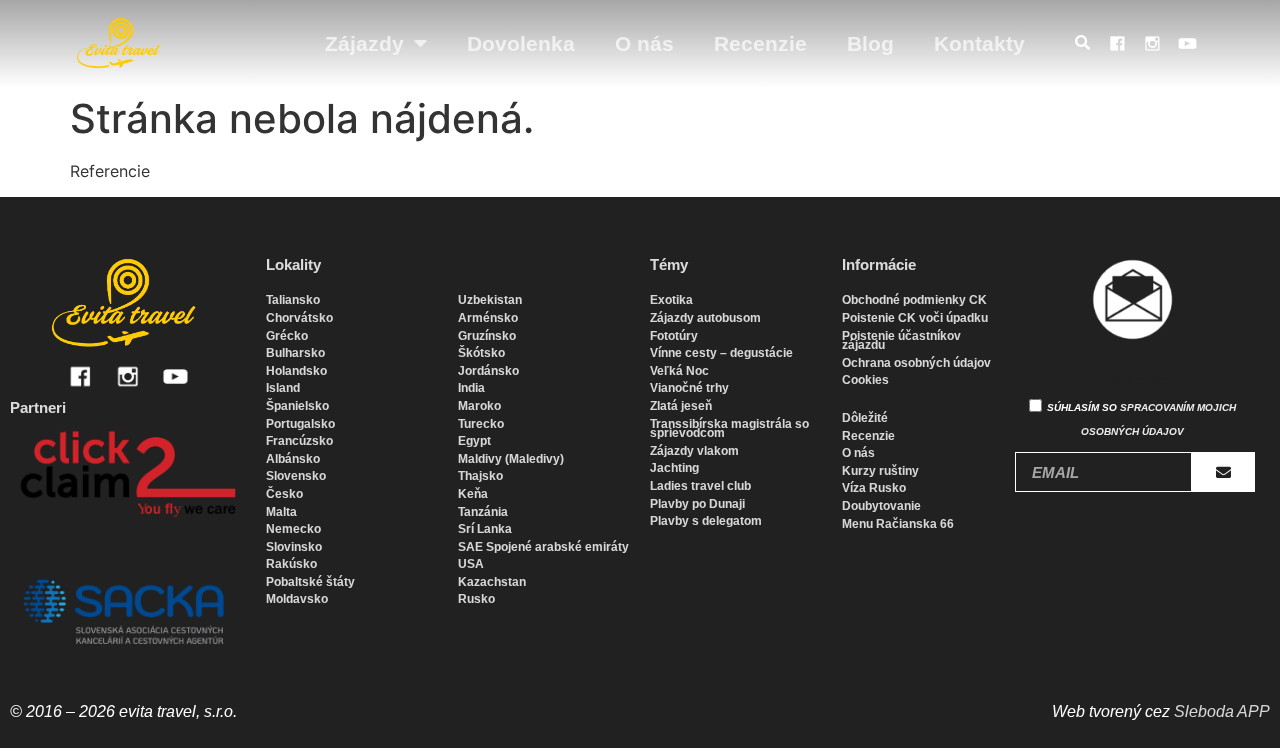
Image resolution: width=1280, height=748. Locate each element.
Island (283, 388)
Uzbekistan (490, 300)
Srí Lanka (485, 529)
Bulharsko (295, 353)
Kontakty (979, 43)
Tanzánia (483, 512)
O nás (644, 43)
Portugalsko (300, 424)
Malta (281, 512)
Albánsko (293, 459)
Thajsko (480, 476)
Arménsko (488, 318)
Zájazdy (364, 43)
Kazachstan (492, 582)
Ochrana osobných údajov (916, 363)
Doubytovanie (881, 506)
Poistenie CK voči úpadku (915, 318)
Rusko (476, 599)
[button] (1087, 44)
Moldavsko (297, 599)
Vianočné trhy (689, 388)
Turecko (481, 424)
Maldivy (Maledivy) (511, 459)
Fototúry (674, 336)
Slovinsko (294, 547)
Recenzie (760, 43)
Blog (870, 43)
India (471, 388)
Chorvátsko (299, 318)
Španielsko (297, 406)
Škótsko (481, 353)
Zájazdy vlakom (694, 451)
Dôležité (865, 418)
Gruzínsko (487, 336)
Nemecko (293, 529)
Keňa (473, 494)
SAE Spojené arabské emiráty (543, 547)
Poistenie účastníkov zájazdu (901, 341)
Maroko (479, 406)
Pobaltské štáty (310, 582)
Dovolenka (521, 43)
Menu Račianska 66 (898, 524)
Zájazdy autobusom (705, 318)
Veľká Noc (679, 371)
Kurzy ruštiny (880, 471)
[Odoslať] (1223, 472)
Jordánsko (488, 371)
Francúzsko (299, 441)
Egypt (474, 441)
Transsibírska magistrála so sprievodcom (729, 429)
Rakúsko (291, 564)
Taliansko (293, 300)
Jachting (674, 468)
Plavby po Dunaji (697, 504)
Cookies (865, 380)
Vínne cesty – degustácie (721, 353)
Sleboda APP (1222, 711)
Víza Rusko (874, 488)
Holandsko (296, 371)
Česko (284, 494)
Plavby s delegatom (706, 521)
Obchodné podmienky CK (914, 300)
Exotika (671, 300)
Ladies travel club (700, 486)
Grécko (287, 336)
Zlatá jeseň (681, 406)
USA (471, 564)
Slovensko (296, 476)
